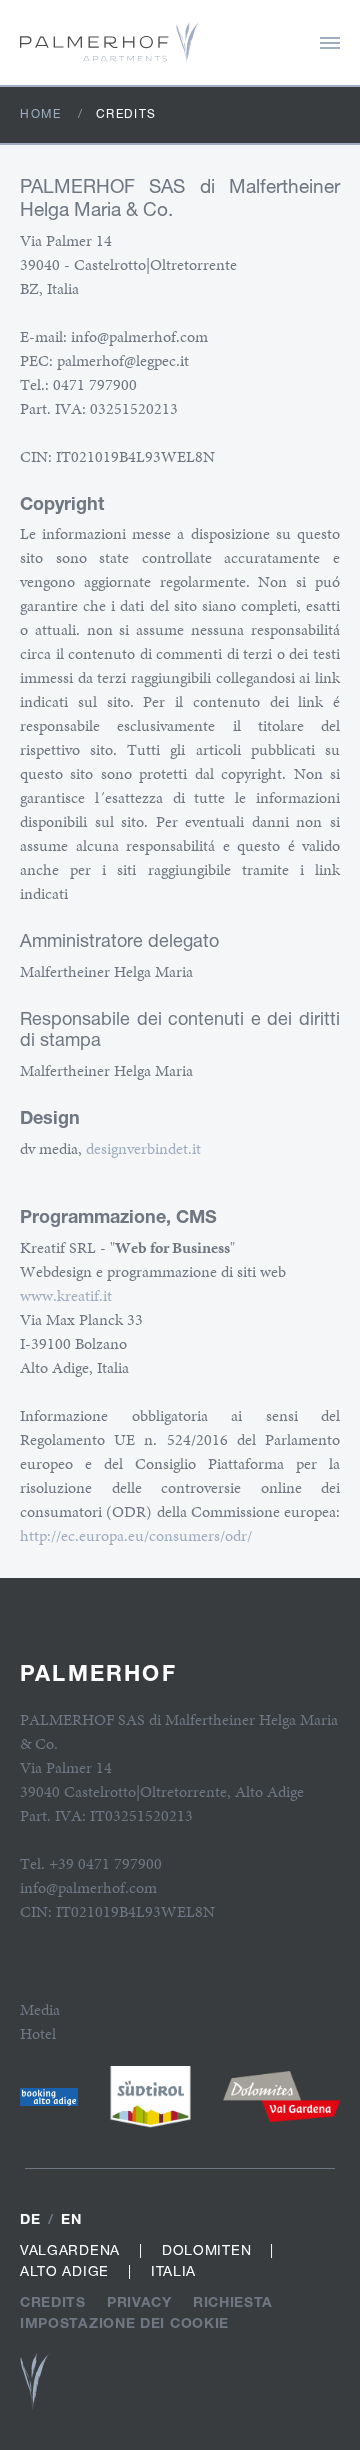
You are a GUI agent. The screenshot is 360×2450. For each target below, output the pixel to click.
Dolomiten (206, 2249)
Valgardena (70, 2249)
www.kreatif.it (66, 1295)
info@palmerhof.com (88, 1887)
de (30, 2218)
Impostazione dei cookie (124, 2322)
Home (40, 113)
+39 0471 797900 (105, 1863)
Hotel (38, 2033)
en (71, 2218)
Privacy (139, 2301)
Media (40, 2009)
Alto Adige (64, 2270)
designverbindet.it (143, 1148)
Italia (173, 2270)
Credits (53, 2301)
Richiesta (233, 2301)
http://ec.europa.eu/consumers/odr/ (136, 1535)
